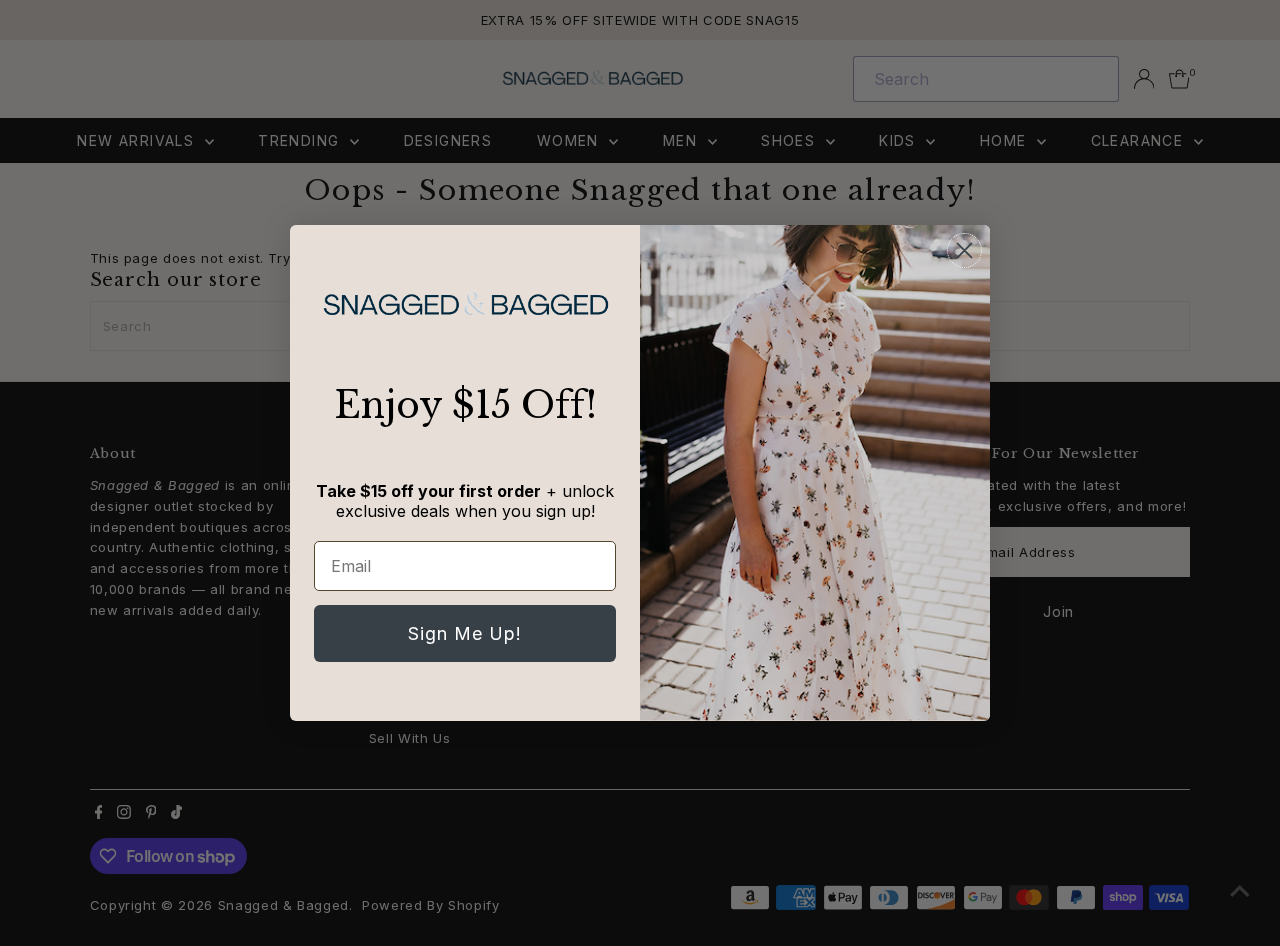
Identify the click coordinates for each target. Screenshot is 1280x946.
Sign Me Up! (465, 633)
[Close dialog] (964, 250)
